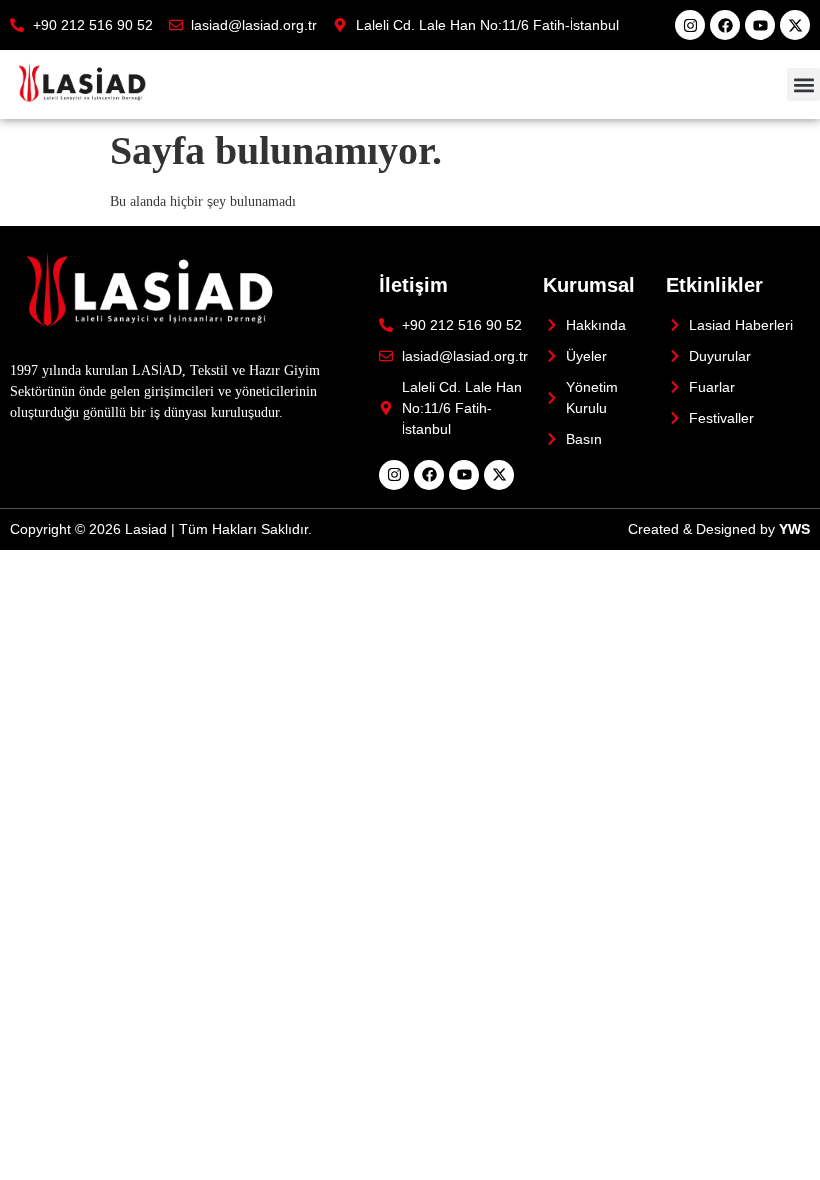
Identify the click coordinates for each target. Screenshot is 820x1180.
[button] (803, 84)
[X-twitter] (795, 25)
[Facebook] (725, 25)
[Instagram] (690, 25)
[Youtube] (760, 25)
